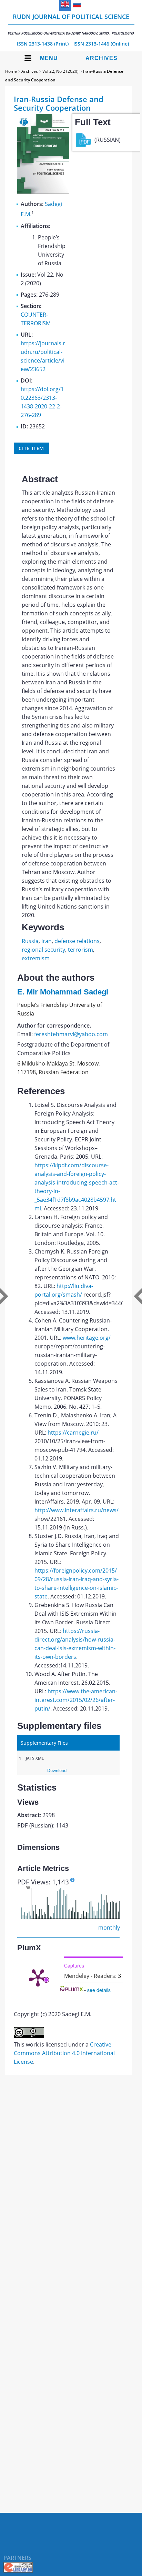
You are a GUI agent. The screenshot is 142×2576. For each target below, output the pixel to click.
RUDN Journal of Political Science (71, 24)
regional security (43, 950)
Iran (47, 941)
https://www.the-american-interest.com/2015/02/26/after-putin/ (76, 1700)
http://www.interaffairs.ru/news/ (77, 1510)
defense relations (77, 941)
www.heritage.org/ (87, 1338)
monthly (109, 1928)
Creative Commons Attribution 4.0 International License (64, 2053)
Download (57, 1770)
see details (99, 1990)
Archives (102, 58)
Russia (30, 941)
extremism (36, 958)
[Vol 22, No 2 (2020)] (43, 192)
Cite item (31, 448)
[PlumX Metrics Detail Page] (38, 1977)
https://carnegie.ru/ (73, 1433)
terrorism (80, 950)
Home (11, 71)
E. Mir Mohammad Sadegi (63, 992)
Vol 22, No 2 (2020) (60, 71)
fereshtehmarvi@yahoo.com (71, 1034)
